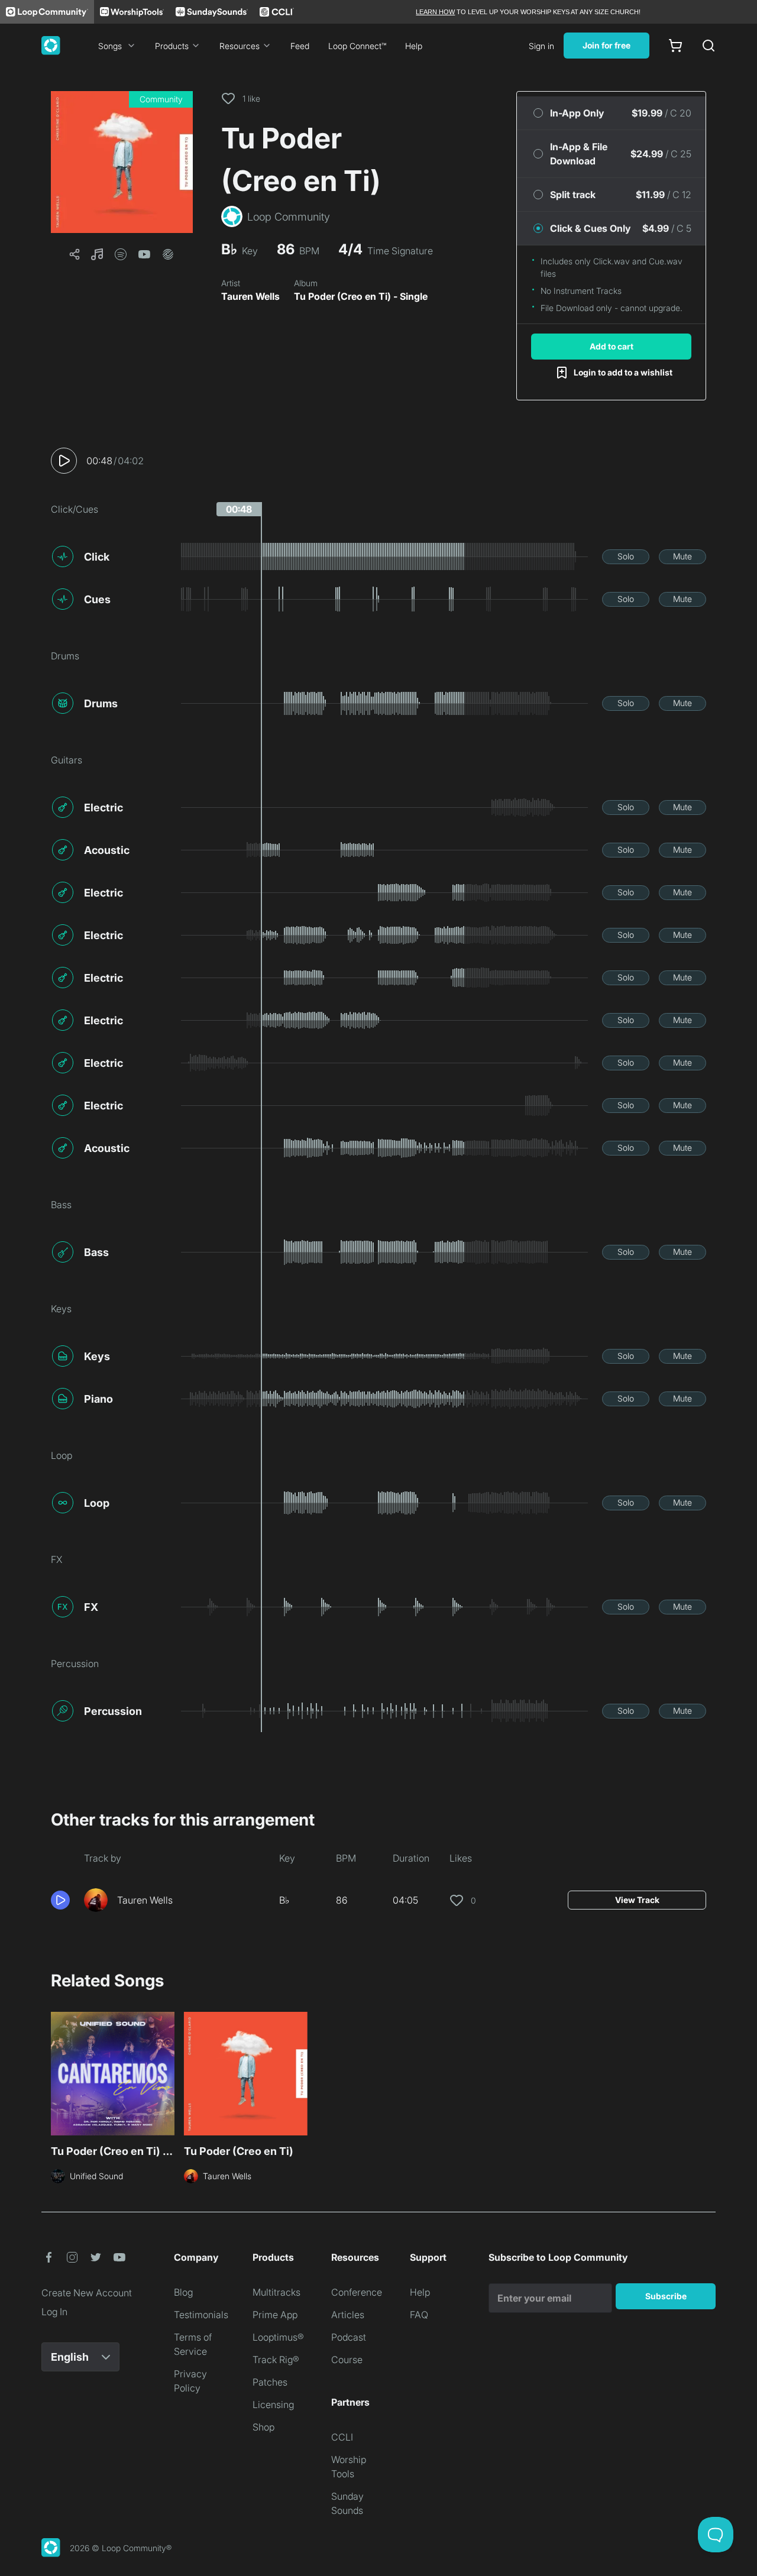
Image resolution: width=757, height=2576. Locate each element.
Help (414, 46)
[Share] (75, 254)
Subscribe (666, 2296)
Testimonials (201, 2315)
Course (347, 2360)
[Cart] (675, 46)
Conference (357, 2292)
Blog (183, 2292)
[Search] (709, 46)
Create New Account (87, 2293)
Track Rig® (276, 2360)
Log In (54, 2312)
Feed (300, 46)
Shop (263, 2427)
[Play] (64, 461)
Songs (110, 46)
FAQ (419, 2315)
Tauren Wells (250, 296)
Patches (270, 2382)
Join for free (606, 45)
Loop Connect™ (357, 46)
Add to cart (612, 346)
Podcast (349, 2337)
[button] (122, 162)
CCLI (342, 2437)
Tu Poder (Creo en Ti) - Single (361, 296)
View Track (637, 1900)
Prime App (275, 2315)
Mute (682, 556)
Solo (626, 556)
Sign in (541, 46)
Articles (348, 2315)
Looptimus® (278, 2337)
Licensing (273, 2405)
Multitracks (276, 2292)
